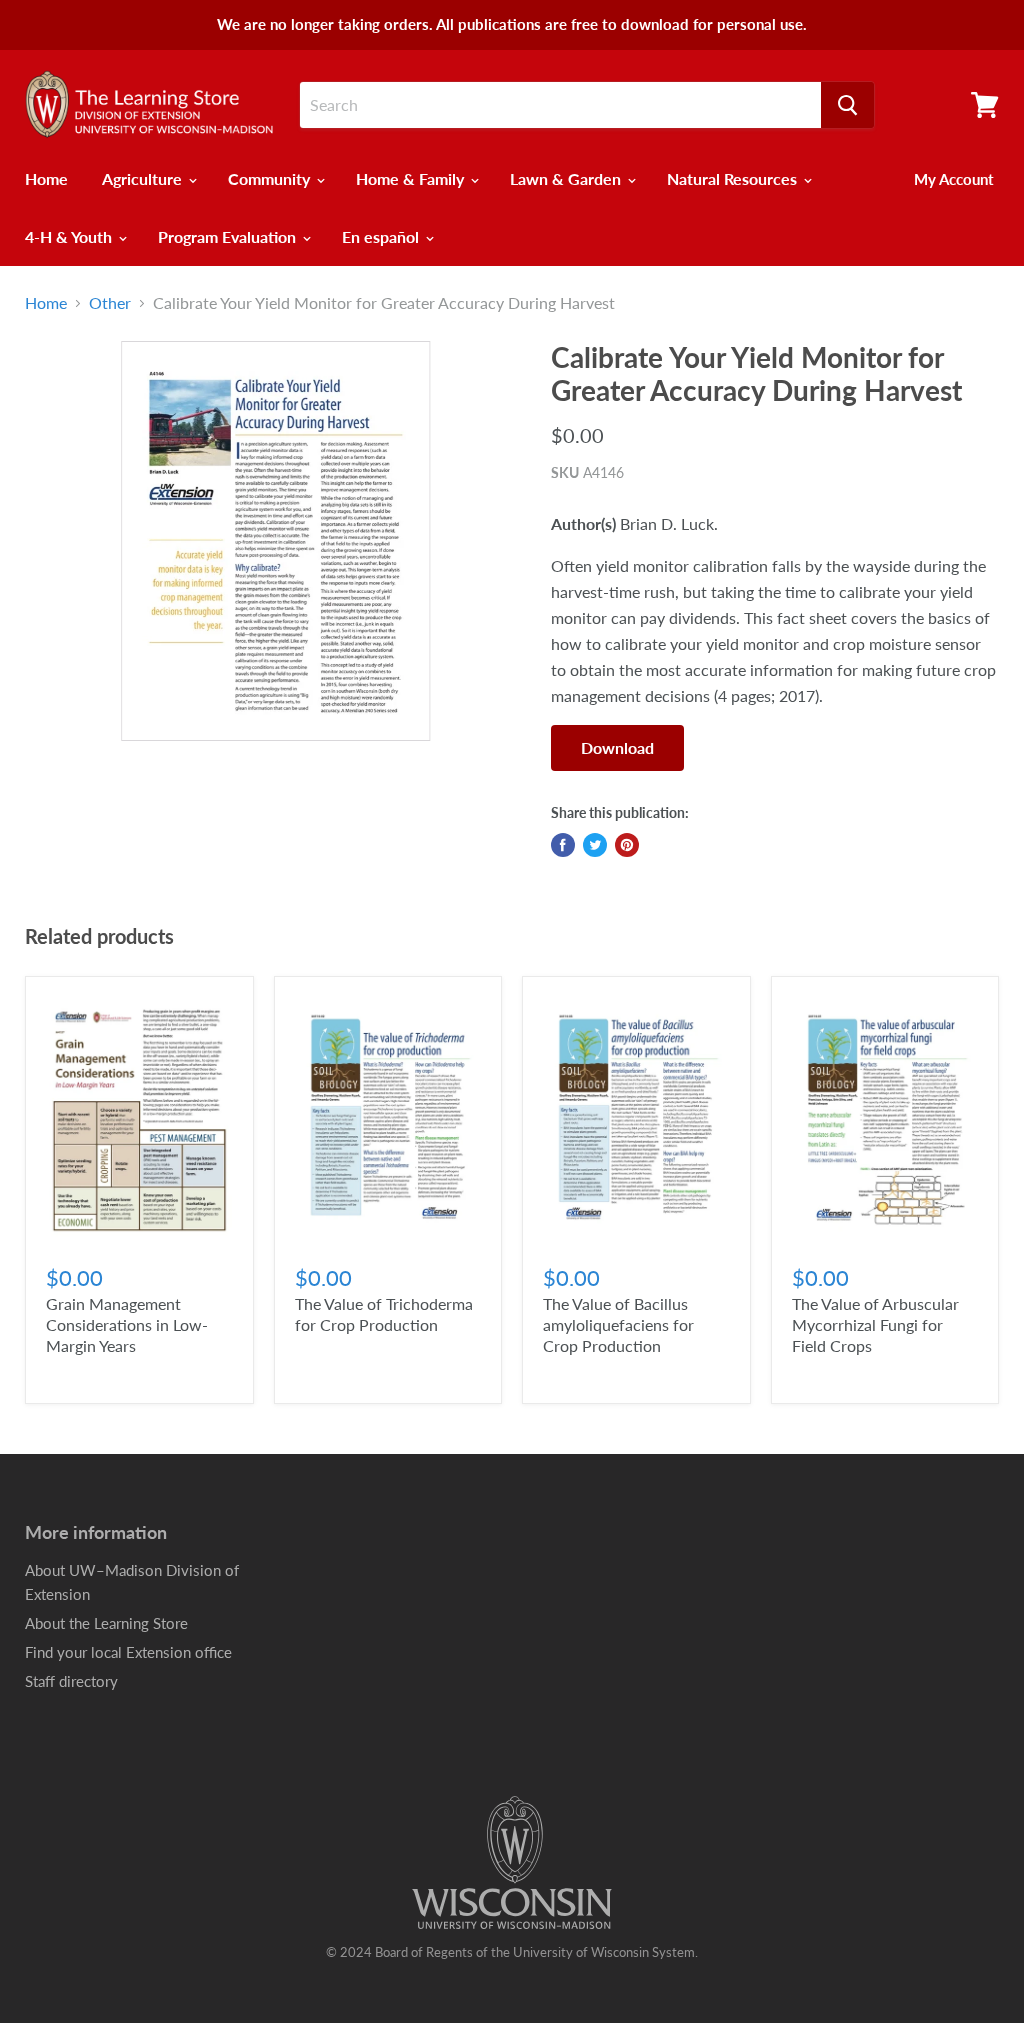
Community (271, 178)
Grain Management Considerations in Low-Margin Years (127, 1324)
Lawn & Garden (567, 178)
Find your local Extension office (128, 1652)
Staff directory (71, 1681)
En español (382, 236)
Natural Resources (734, 178)
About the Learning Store (106, 1623)
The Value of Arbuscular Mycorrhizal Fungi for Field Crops (875, 1324)
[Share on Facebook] (563, 845)
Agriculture (144, 178)
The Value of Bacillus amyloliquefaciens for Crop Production (618, 1324)
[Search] (847, 105)
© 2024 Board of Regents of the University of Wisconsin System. (512, 1952)
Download (617, 747)
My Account (954, 179)
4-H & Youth (70, 236)
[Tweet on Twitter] (595, 845)
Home (46, 178)
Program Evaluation (229, 236)
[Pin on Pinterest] (627, 845)
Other (110, 303)
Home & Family (412, 178)
